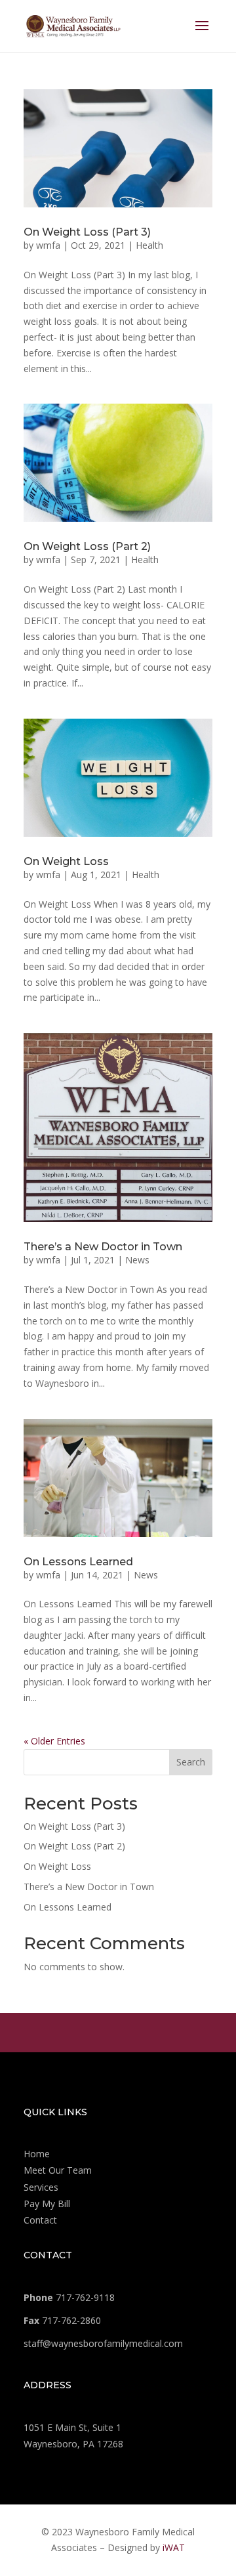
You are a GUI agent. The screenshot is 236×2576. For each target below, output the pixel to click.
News (137, 1260)
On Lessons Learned (78, 1562)
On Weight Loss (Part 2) (87, 546)
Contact (40, 2220)
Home (37, 2154)
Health (149, 245)
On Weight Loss (66, 861)
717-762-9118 (69, 2297)
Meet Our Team (58, 2170)
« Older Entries (54, 1741)
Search (191, 1762)
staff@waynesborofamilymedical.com (103, 2343)
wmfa (48, 245)
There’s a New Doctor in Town (103, 1247)
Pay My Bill (47, 2204)
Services (41, 2187)
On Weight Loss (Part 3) (87, 232)
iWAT (174, 2547)
